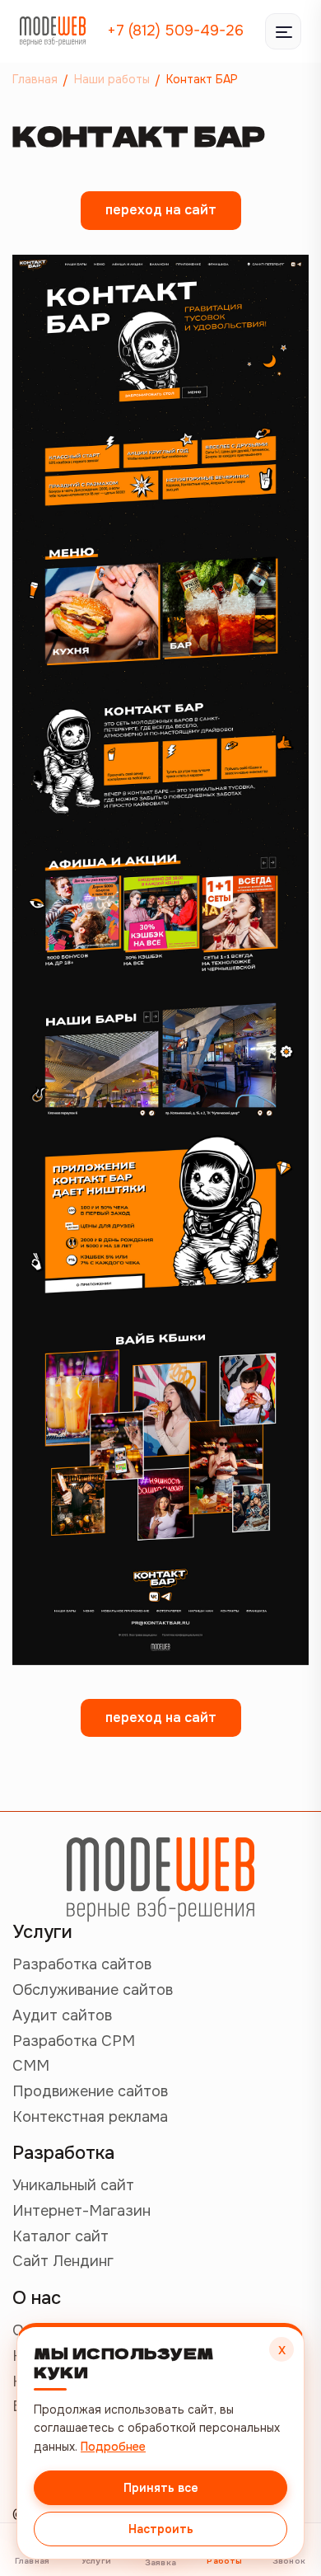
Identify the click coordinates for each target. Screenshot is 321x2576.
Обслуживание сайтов (93, 1990)
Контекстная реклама (90, 2117)
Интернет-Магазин (81, 2211)
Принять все (161, 2488)
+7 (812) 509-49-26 (175, 30)
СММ (31, 2066)
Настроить (161, 2529)
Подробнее (113, 2447)
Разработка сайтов (82, 1964)
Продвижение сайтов (90, 2091)
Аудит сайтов (62, 2015)
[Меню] (283, 31)
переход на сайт (161, 210)
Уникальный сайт (73, 2185)
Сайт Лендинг (63, 2261)
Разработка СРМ (74, 2041)
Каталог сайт (60, 2236)
